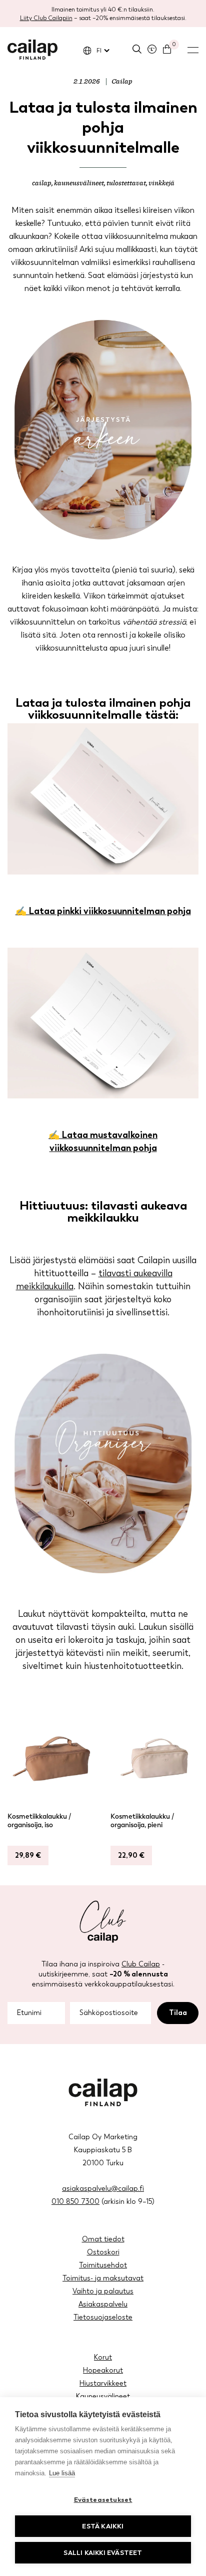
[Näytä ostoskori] (167, 49)
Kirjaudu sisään (152, 49)
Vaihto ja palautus (103, 2291)
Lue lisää (62, 2473)
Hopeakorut (103, 2370)
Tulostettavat (126, 183)
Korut (103, 2357)
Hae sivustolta (137, 49)
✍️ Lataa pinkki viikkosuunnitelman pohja (103, 911)
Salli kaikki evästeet (103, 2553)
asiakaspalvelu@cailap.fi (103, 2189)
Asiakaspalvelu (103, 2304)
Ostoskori (103, 2252)
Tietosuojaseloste (103, 2317)
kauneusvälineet (79, 183)
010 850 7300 (75, 2202)
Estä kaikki (103, 2526)
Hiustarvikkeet (103, 2383)
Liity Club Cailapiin (46, 18)
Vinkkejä (161, 183)
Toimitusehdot (103, 2265)
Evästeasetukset (103, 2500)
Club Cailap (141, 1964)
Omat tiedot (103, 2239)
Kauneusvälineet (103, 2396)
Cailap (32, 50)
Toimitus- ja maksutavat (103, 2278)
